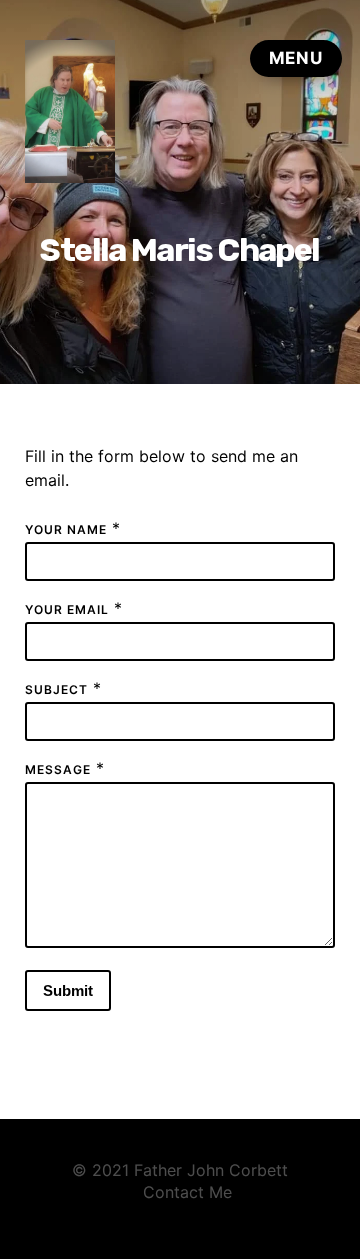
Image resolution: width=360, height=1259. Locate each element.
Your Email (67, 609)
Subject (56, 689)
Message (58, 769)
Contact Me (187, 1192)
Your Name (66, 529)
